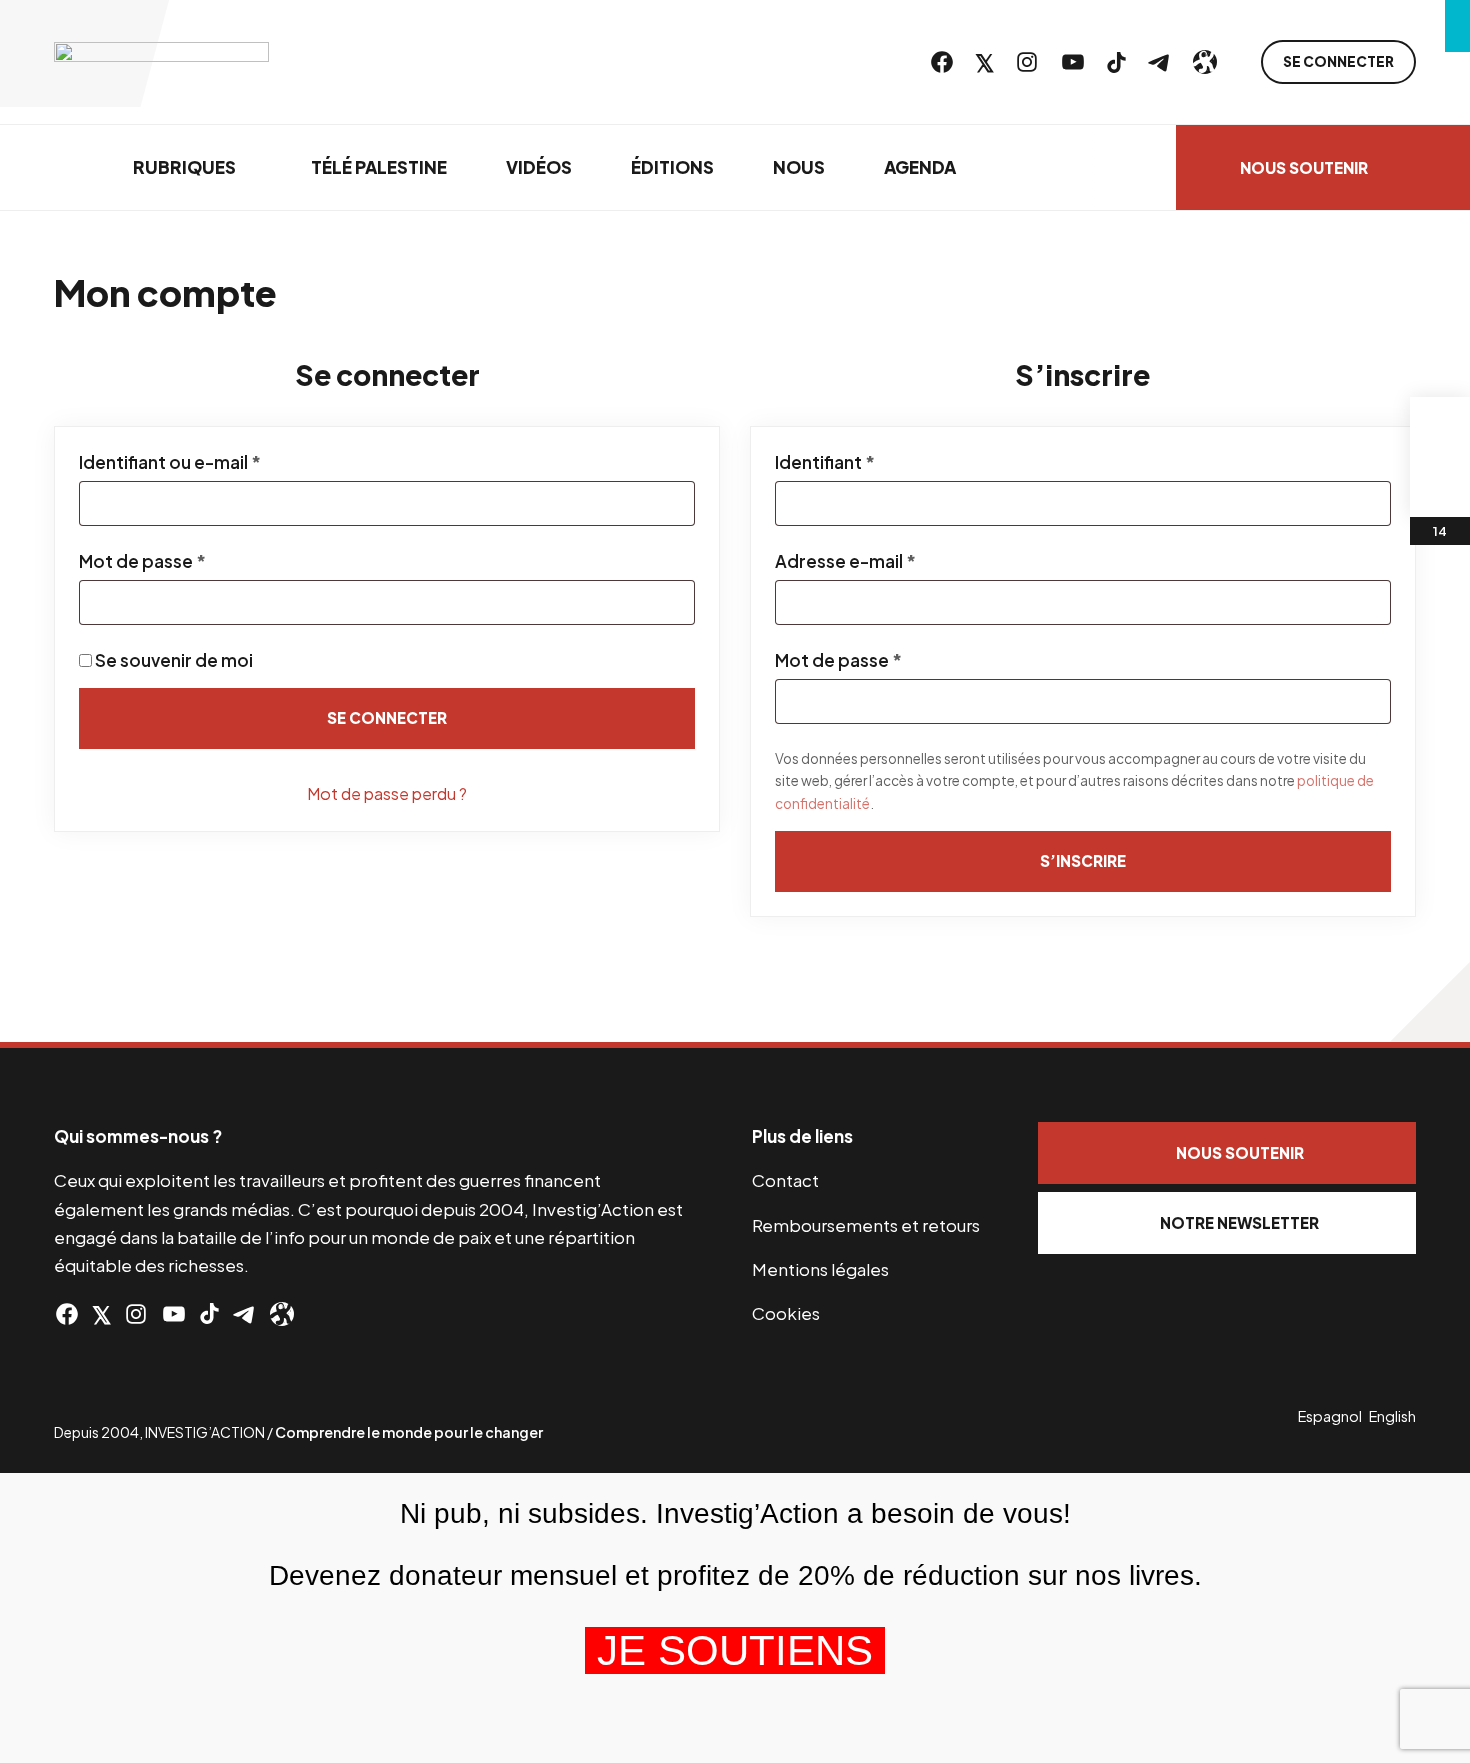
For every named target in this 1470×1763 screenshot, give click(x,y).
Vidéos (539, 167)
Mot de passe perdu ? (387, 793)
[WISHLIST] (1440, 487)
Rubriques (184, 167)
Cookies (786, 1313)
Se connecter (1338, 61)
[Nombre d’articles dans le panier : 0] (1440, 427)
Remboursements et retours (866, 1225)
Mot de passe (191, 561)
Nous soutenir (1304, 167)
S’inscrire (1083, 860)
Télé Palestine (379, 167)
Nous (799, 167)
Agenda (920, 167)
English (1392, 1416)
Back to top (1430, 1002)
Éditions (672, 167)
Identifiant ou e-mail (218, 462)
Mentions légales (820, 1269)
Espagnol (1330, 1416)
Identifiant (873, 462)
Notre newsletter (1239, 1222)
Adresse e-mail (894, 561)
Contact (785, 1180)
